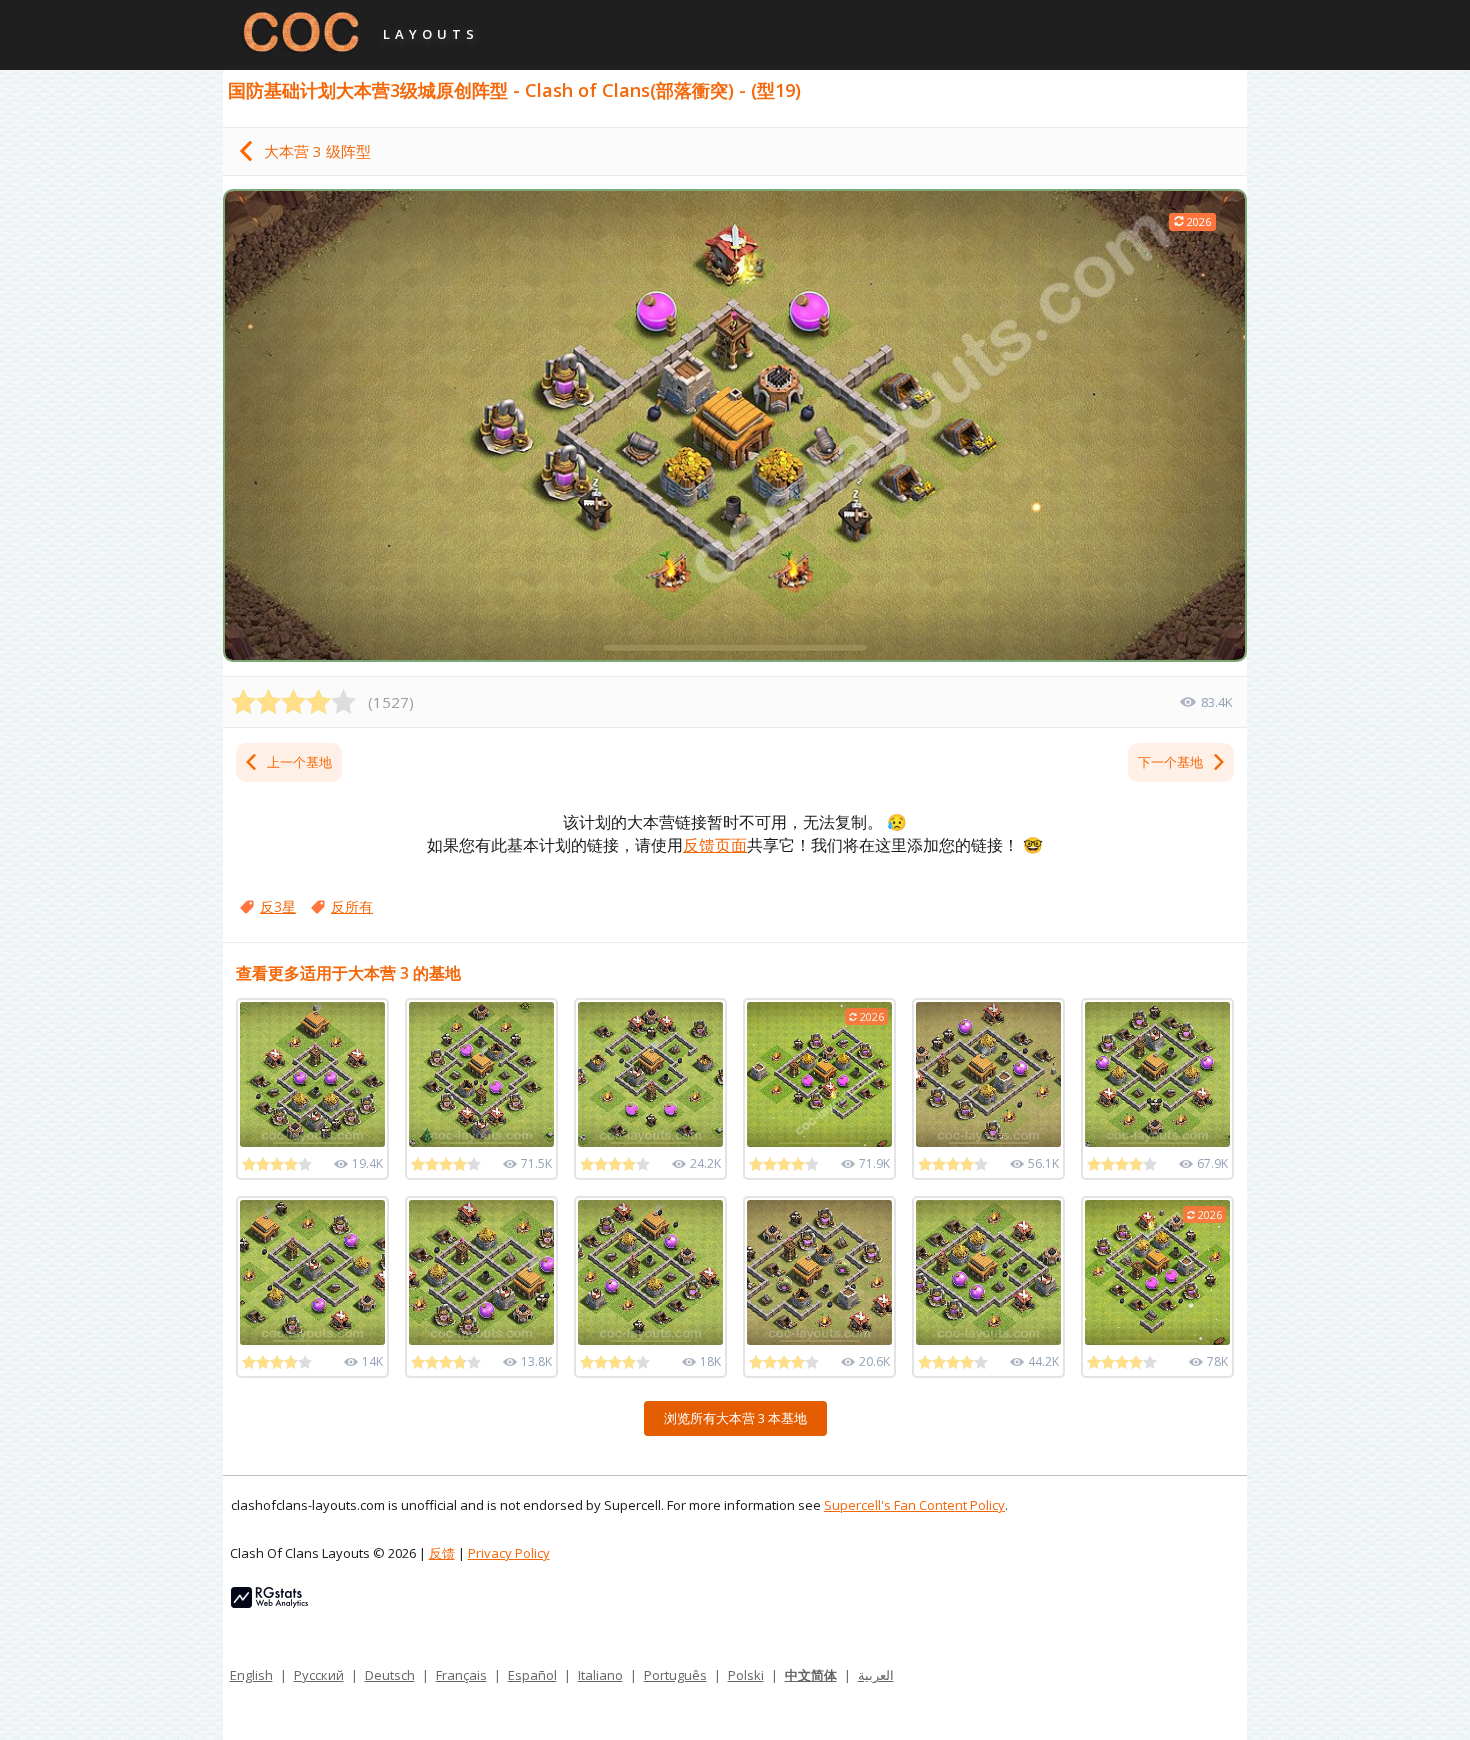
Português (675, 1675)
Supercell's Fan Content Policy (914, 1505)
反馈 (442, 1553)
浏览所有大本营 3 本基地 (735, 1418)
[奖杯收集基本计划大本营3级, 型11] (819, 1272)
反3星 (278, 906)
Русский (319, 1675)
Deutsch (390, 1675)
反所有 (352, 906)
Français (461, 1675)
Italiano (600, 1675)
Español (532, 1675)
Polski (746, 1675)
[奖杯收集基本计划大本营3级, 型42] (650, 1074)
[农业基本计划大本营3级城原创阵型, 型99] (312, 1074)
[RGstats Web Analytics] (269, 1603)
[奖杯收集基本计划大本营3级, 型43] (481, 1074)
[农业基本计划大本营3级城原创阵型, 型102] (988, 1272)
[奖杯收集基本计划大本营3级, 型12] (988, 1074)
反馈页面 (715, 845)
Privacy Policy (509, 1553)
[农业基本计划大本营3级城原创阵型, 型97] (650, 1272)
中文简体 (811, 1675)
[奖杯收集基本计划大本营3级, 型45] (1157, 1074)
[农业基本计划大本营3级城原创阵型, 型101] (312, 1272)
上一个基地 (299, 762)
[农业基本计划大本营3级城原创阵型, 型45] (481, 1272)
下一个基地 (1170, 762)
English (251, 1675)
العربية (876, 1675)
